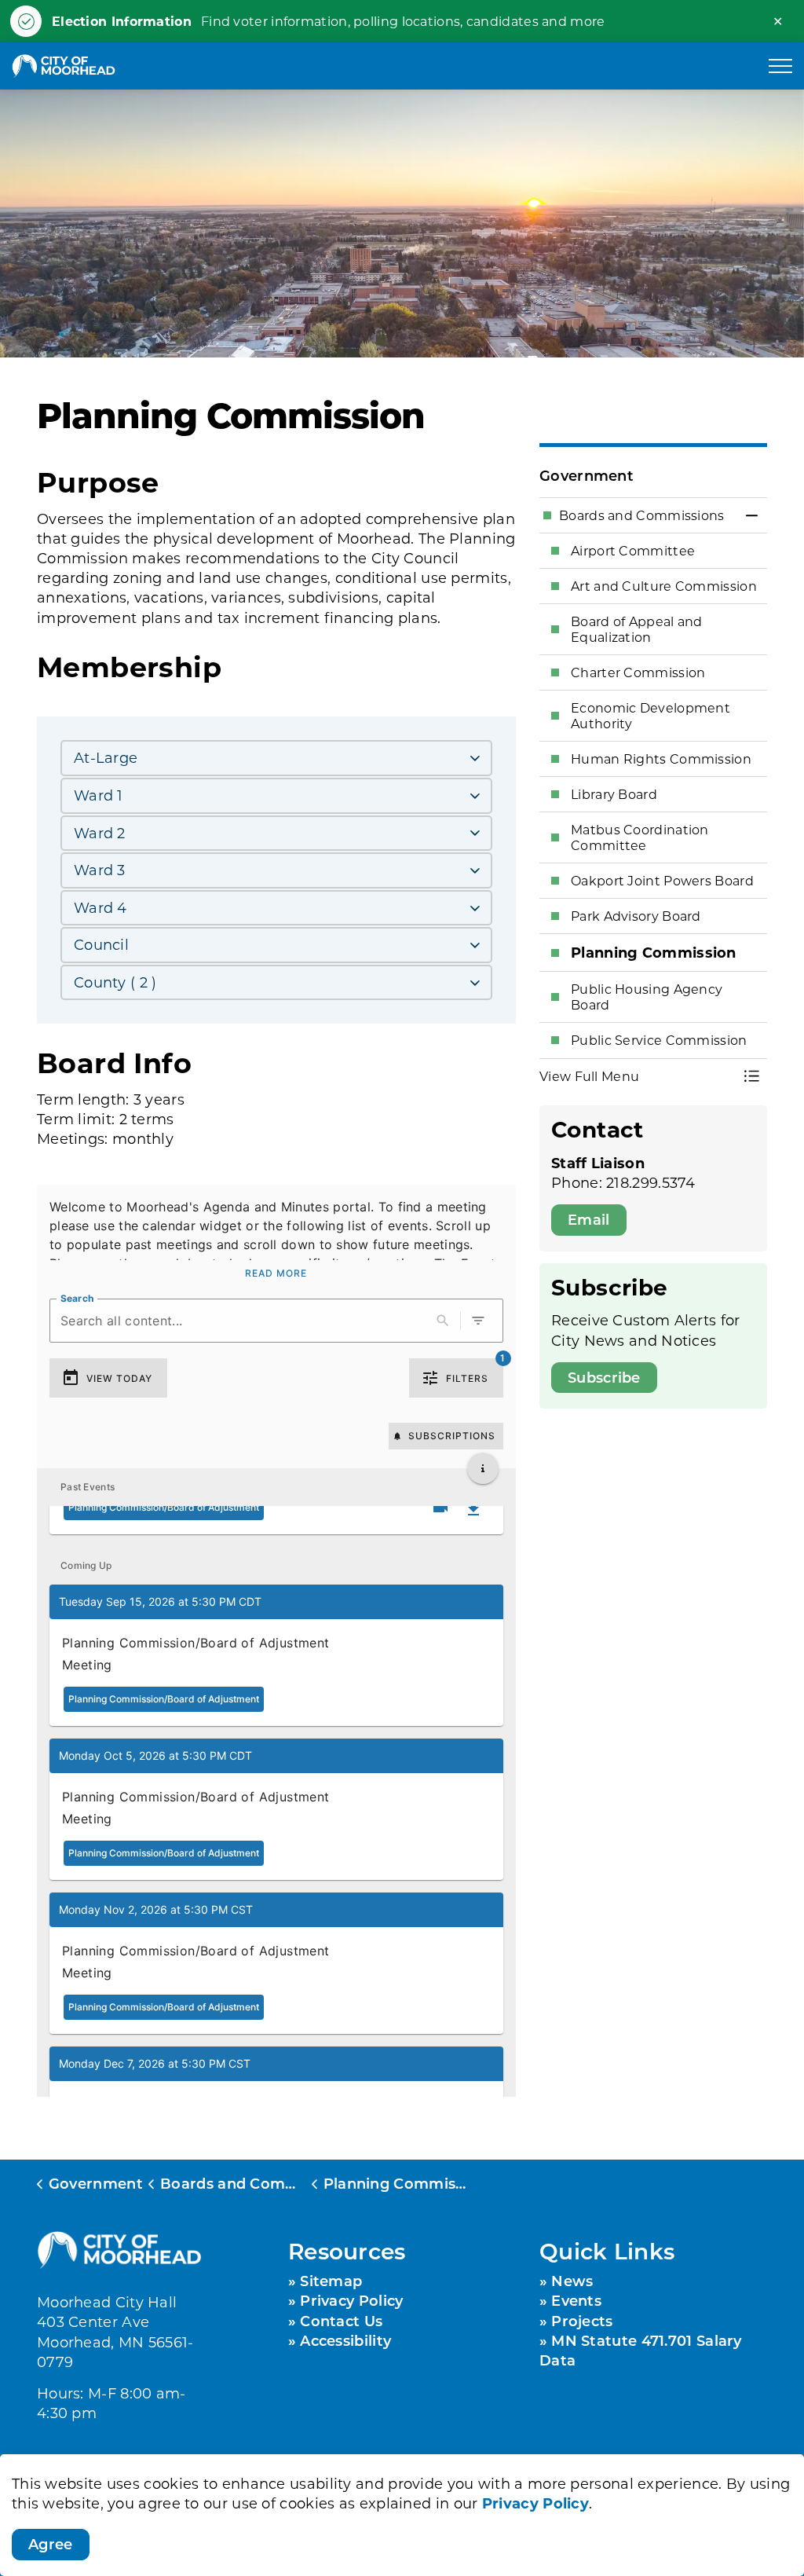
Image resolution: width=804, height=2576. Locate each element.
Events (576, 2300)
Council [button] (101, 944)
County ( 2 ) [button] (115, 982)
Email (589, 1219)
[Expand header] (780, 66)
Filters (467, 1378)
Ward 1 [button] (99, 795)
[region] (276, 1244)
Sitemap (331, 2281)
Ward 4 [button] (100, 907)
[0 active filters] (478, 1321)
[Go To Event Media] (440, 1508)
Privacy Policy (535, 2503)
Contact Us (341, 2321)
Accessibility (345, 2340)
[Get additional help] (483, 1468)
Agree (51, 2544)
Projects (582, 2321)
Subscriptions (452, 1436)
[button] (276, 1655)
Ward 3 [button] (100, 870)
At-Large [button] (106, 757)
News (572, 2281)
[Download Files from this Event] (473, 1509)
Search (77, 1298)
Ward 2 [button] (100, 833)
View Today (119, 1378)
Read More (276, 1273)
